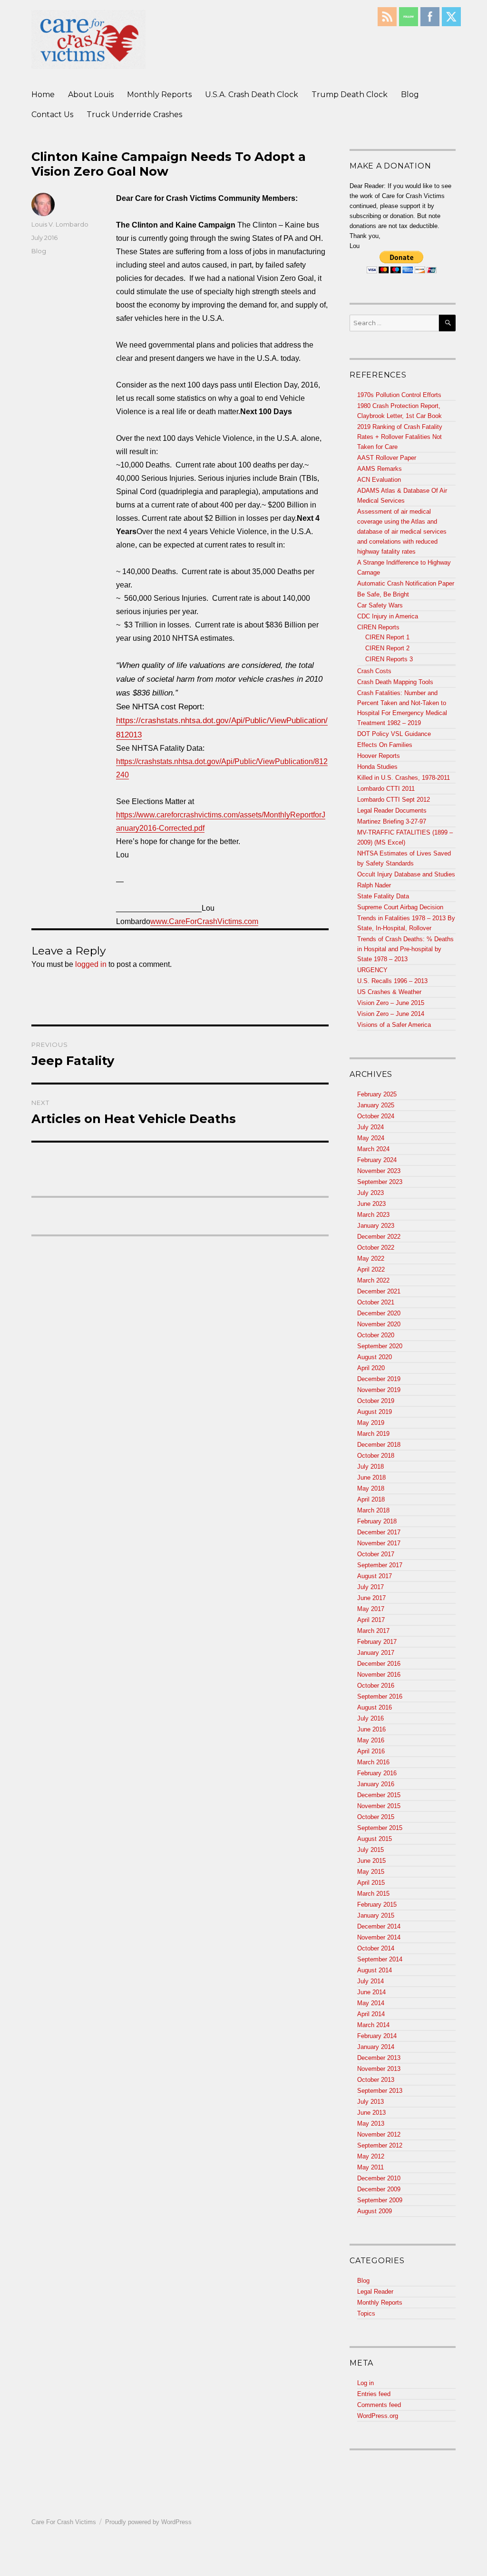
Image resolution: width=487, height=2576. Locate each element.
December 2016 (379, 1664)
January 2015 (376, 1915)
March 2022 (373, 1280)
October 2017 (376, 1554)
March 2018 (373, 1510)
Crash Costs (374, 671)
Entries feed (374, 2394)
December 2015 (379, 1795)
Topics (366, 2313)
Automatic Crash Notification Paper (406, 583)
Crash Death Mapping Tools (395, 682)
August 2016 (375, 1707)
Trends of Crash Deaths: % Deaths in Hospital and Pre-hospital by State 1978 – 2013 (405, 949)
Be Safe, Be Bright (383, 594)
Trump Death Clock (350, 94)
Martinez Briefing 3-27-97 (392, 821)
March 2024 (373, 1149)
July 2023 (370, 1193)
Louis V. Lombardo (60, 224)
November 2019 (379, 1390)
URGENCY (372, 970)
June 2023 (371, 1204)
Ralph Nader (374, 885)
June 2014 (371, 1992)
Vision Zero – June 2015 (391, 1003)
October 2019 (376, 1401)
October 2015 (376, 1817)
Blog (410, 94)
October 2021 (376, 1302)
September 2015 (380, 1828)
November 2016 (379, 1675)
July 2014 (370, 1981)
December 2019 (379, 1379)
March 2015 (373, 1894)
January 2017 (376, 1653)
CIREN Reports (378, 627)
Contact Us (52, 114)
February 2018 (377, 1521)
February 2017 (377, 1642)
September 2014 (380, 1959)
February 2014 (377, 2036)
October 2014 (376, 1948)
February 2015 (377, 1905)
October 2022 (376, 1248)
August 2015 (375, 1839)
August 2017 (375, 1576)
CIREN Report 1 (387, 637)
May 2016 (371, 1740)
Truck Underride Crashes (134, 114)
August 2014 (375, 1970)
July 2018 (370, 1467)
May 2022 (371, 1258)
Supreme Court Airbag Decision (400, 907)
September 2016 (380, 1696)
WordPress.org (378, 2416)
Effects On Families (385, 745)
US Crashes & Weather (389, 992)
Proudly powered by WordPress (148, 2522)
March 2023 (373, 1215)
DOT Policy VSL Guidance (394, 734)
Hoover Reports (379, 756)
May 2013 (371, 2123)
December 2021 (379, 1291)
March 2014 (373, 2025)
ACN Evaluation (379, 480)
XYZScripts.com (290, 2571)
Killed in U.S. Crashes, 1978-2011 (404, 778)
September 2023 (380, 1182)
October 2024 (376, 1116)
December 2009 (379, 2189)
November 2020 (379, 1324)
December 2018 (379, 1445)
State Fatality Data (383, 896)
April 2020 (371, 1368)
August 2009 (375, 2211)
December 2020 (379, 1313)
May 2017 (371, 1609)
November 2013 (379, 2069)
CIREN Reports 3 (389, 659)
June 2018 (371, 1477)
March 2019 (373, 1434)
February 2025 (377, 1094)
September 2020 (380, 1346)
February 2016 (377, 1773)
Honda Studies (377, 767)
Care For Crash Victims (64, 2522)
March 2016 (373, 1762)
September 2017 (380, 1565)
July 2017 (370, 1587)
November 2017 (379, 1543)
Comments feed (379, 2405)
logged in (91, 964)
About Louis (91, 94)
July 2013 (370, 2102)
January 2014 (376, 2047)
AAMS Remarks (380, 469)
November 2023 (379, 1171)
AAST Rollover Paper (387, 458)
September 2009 (380, 2200)
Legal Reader (375, 2292)
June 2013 (371, 2113)
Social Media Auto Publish (208, 2571)
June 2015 (371, 1861)
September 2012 (380, 2145)
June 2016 (371, 1729)
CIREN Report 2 (387, 648)
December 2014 (379, 1926)
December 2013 (379, 2058)
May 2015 (371, 1872)
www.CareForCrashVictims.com (204, 921)
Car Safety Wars (380, 605)
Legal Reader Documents (392, 811)
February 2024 (377, 1160)
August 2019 (375, 1412)
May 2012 (371, 2156)
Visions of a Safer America (394, 1025)
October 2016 (376, 1686)
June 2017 (371, 1598)
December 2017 (379, 1532)
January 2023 (376, 1226)
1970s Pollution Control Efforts (399, 395)
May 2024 (371, 1138)
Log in (365, 2383)
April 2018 (371, 1499)
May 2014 (371, 2003)
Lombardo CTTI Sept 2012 (394, 800)
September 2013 (380, 2091)
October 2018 (376, 1456)
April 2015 (371, 1883)
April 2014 (371, 2014)
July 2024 (370, 1127)
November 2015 (379, 1806)
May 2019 (371, 1423)
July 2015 (370, 1850)
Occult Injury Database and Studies (406, 874)
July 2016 (370, 1718)
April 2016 (371, 1751)
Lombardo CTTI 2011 (386, 789)
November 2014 (379, 1937)
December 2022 (379, 1237)
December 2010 (379, 2178)
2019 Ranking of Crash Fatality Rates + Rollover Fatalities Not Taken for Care (400, 437)
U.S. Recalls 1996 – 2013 (392, 981)
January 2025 (376, 1105)
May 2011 (370, 2167)
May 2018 (371, 1488)
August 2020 (375, 1357)
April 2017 (371, 1620)
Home (43, 94)
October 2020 (376, 1335)
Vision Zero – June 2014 (391, 1014)
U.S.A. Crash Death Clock (252, 94)
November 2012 (379, 2134)
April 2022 (371, 1269)
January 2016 (376, 1784)
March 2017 (373, 1631)
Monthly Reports (159, 94)
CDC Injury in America (388, 616)
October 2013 (376, 2080)
